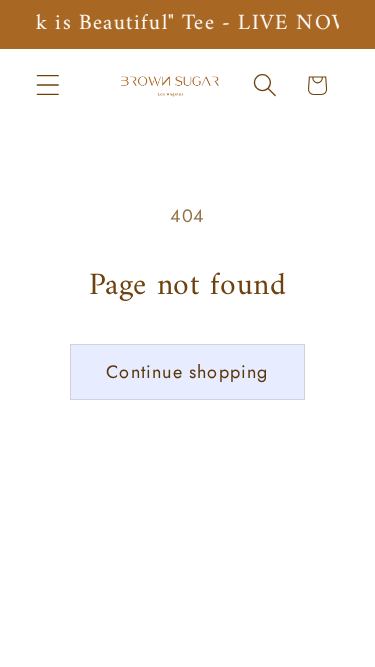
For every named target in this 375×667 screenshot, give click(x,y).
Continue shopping (187, 372)
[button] (48, 85)
